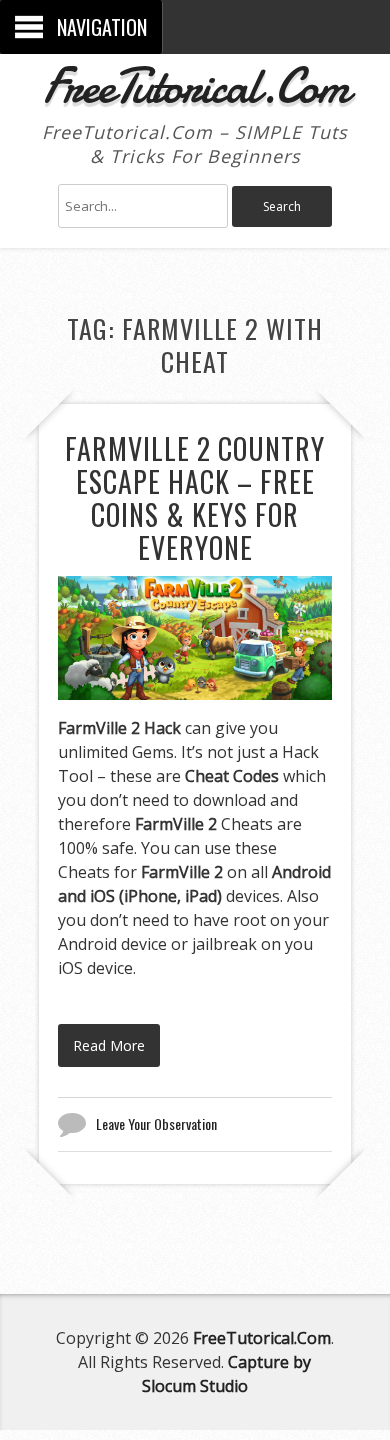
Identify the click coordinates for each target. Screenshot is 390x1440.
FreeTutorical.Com (195, 86)
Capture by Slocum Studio (227, 1374)
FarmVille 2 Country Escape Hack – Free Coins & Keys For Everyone (195, 498)
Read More (109, 1045)
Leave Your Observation (156, 1123)
